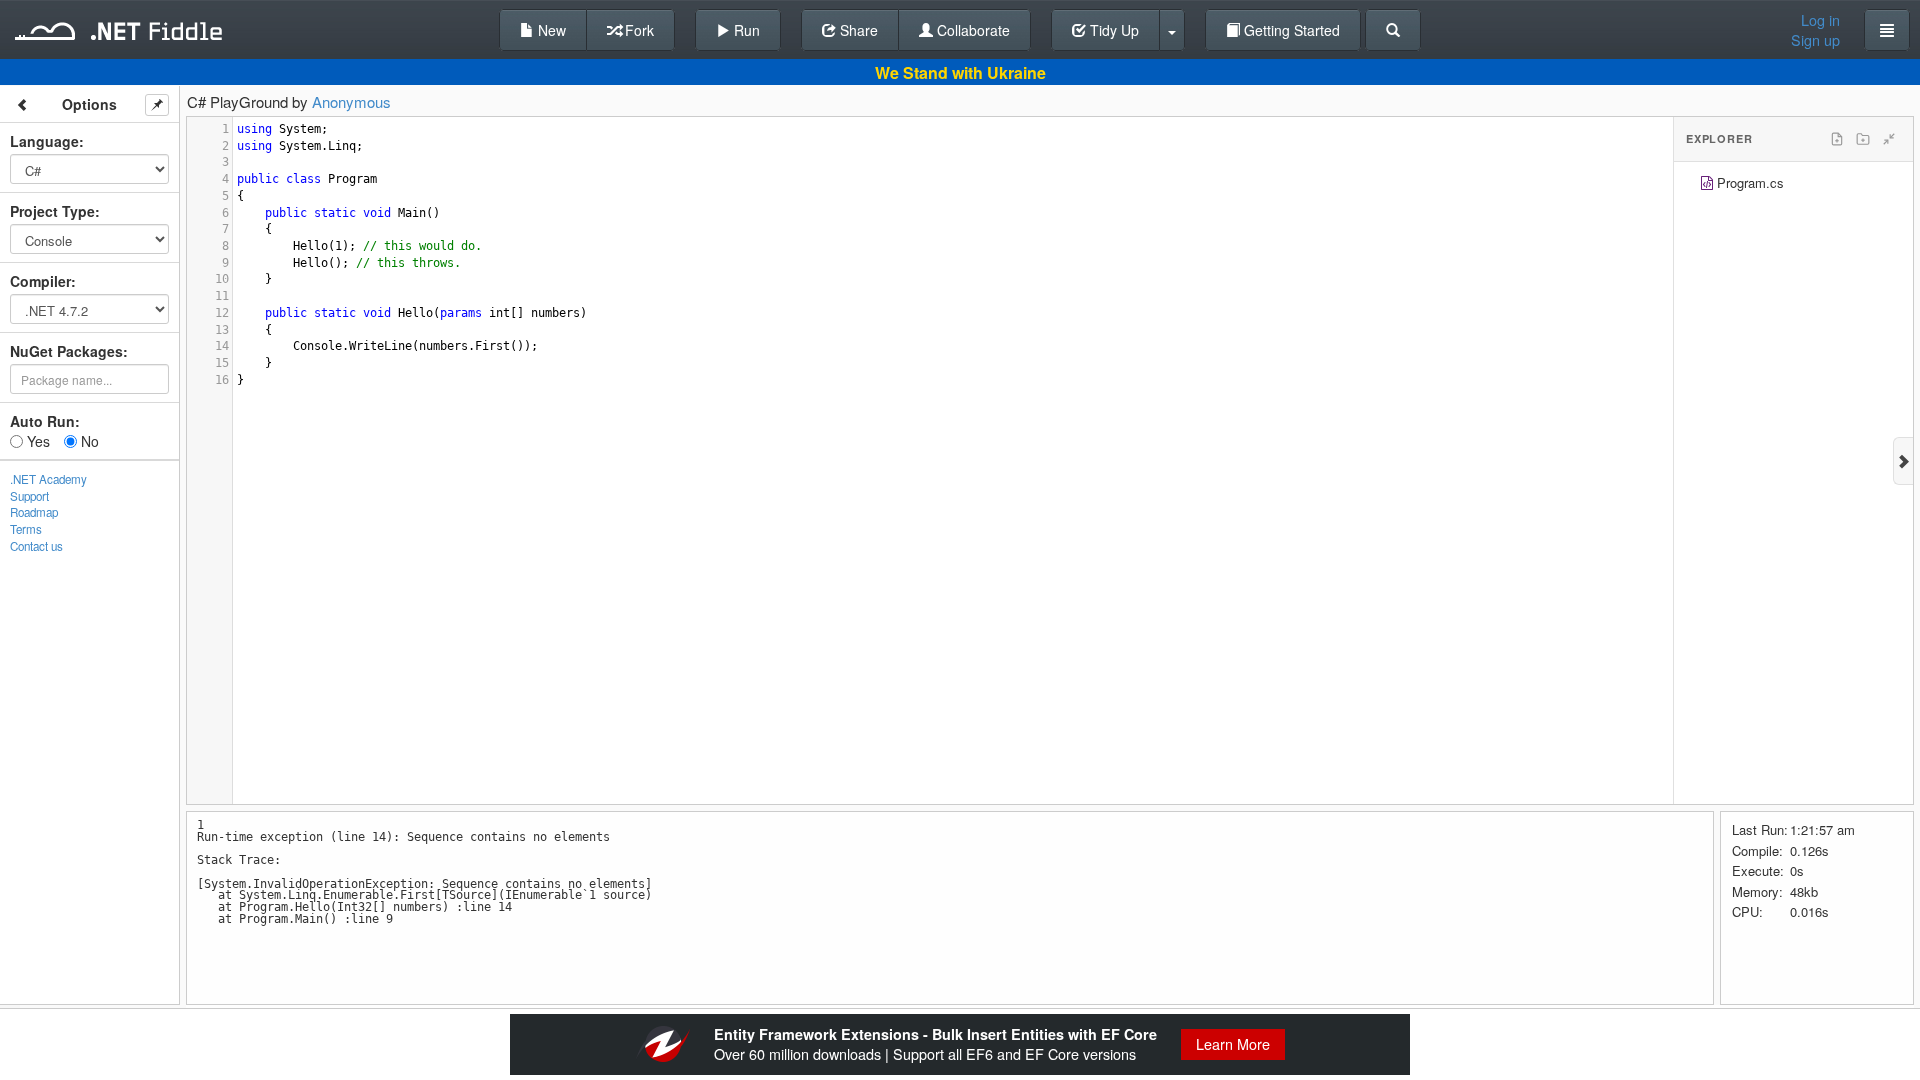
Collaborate (971, 30)
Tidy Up (1112, 30)
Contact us (36, 546)
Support (29, 496)
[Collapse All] (1889, 139)
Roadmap (34, 512)
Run (745, 30)
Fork (637, 30)
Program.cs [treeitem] (1750, 182)
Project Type (52, 211)
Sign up (1815, 40)
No (88, 441)
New (550, 30)
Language (44, 141)
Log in (1820, 20)
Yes (36, 441)
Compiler (40, 281)
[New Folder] (1863, 139)
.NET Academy (48, 479)
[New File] (1837, 139)
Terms (26, 529)
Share (857, 30)
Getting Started (1290, 30)
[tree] (1793, 185)
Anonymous (351, 101)
